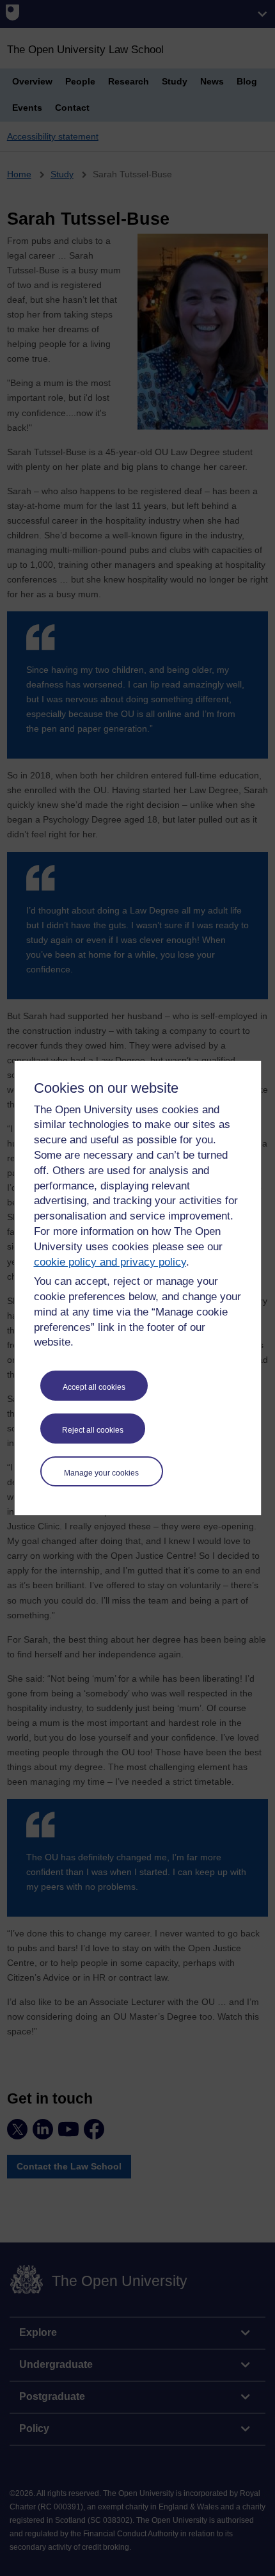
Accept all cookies (94, 1387)
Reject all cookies (93, 1430)
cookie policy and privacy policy (110, 1262)
